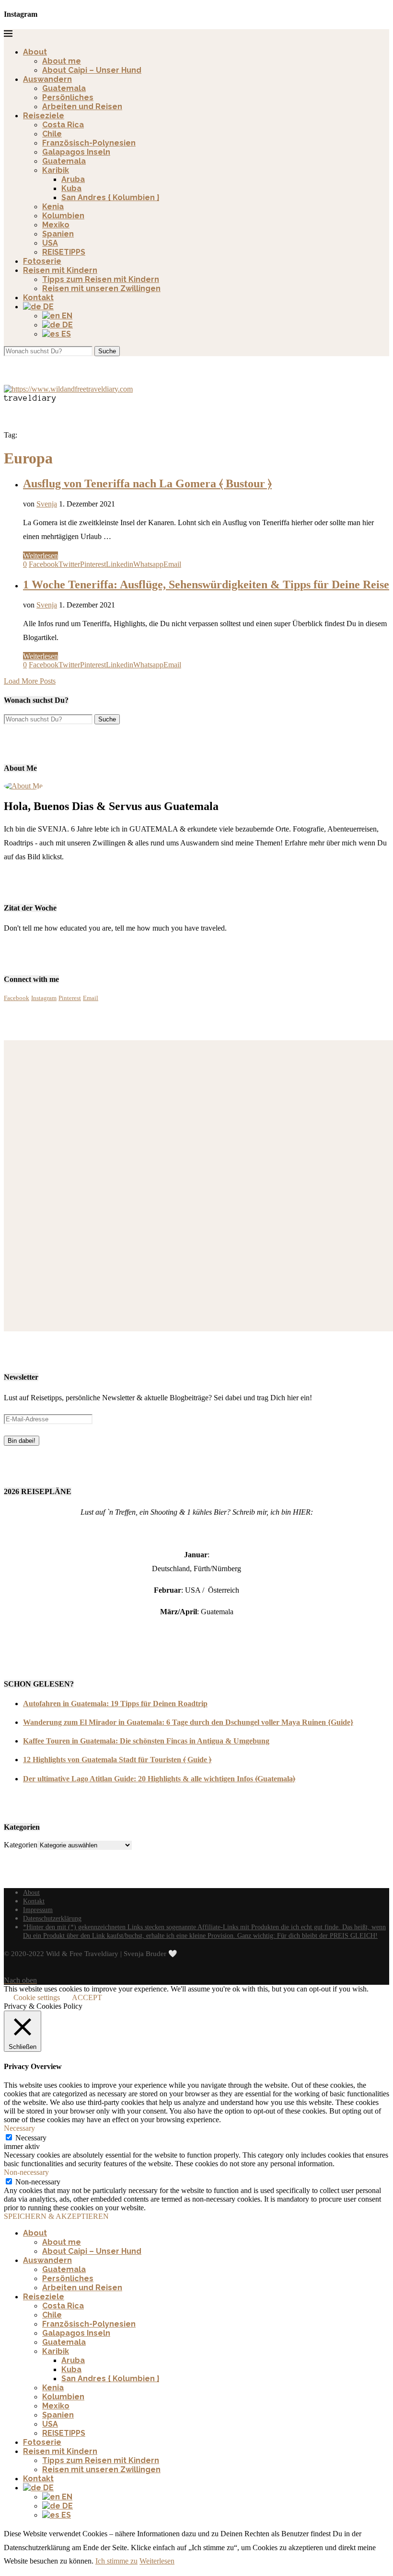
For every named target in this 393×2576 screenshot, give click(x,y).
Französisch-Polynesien (89, 143)
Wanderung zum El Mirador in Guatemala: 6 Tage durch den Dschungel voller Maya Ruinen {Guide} (188, 1722)
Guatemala (64, 88)
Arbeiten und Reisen (82, 107)
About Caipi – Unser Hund (92, 70)
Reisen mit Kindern (60, 270)
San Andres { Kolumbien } (110, 197)
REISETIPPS (64, 252)
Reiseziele (44, 116)
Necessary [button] (19, 2128)
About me (62, 61)
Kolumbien (63, 216)
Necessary (31, 2138)
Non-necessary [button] (26, 2172)
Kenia (53, 207)
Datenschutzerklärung (52, 1918)
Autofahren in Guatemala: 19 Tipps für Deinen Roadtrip (115, 1704)
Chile (52, 134)
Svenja (47, 504)
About (35, 52)
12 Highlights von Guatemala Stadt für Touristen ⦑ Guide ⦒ (117, 1760)
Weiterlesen (40, 556)
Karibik (56, 170)
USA (50, 243)
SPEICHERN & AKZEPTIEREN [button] (56, 2216)
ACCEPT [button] (87, 1997)
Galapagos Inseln (76, 152)
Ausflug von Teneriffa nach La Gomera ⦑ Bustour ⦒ (147, 484)
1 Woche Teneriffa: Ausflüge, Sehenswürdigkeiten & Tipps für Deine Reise (206, 585)
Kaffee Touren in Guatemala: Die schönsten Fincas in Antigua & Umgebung (146, 1741)
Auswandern (47, 79)
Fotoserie (42, 261)
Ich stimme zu (116, 2561)
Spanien (58, 234)
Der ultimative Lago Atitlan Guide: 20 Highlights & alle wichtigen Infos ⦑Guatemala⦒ (159, 1779)
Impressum (38, 1910)
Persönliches (68, 97)
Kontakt (38, 298)
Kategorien (21, 1845)
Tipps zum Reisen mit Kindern (101, 279)
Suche (107, 351)
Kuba (71, 188)
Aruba (73, 179)
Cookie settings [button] (37, 1997)
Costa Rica (63, 125)
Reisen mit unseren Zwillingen (101, 288)
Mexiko (56, 225)
